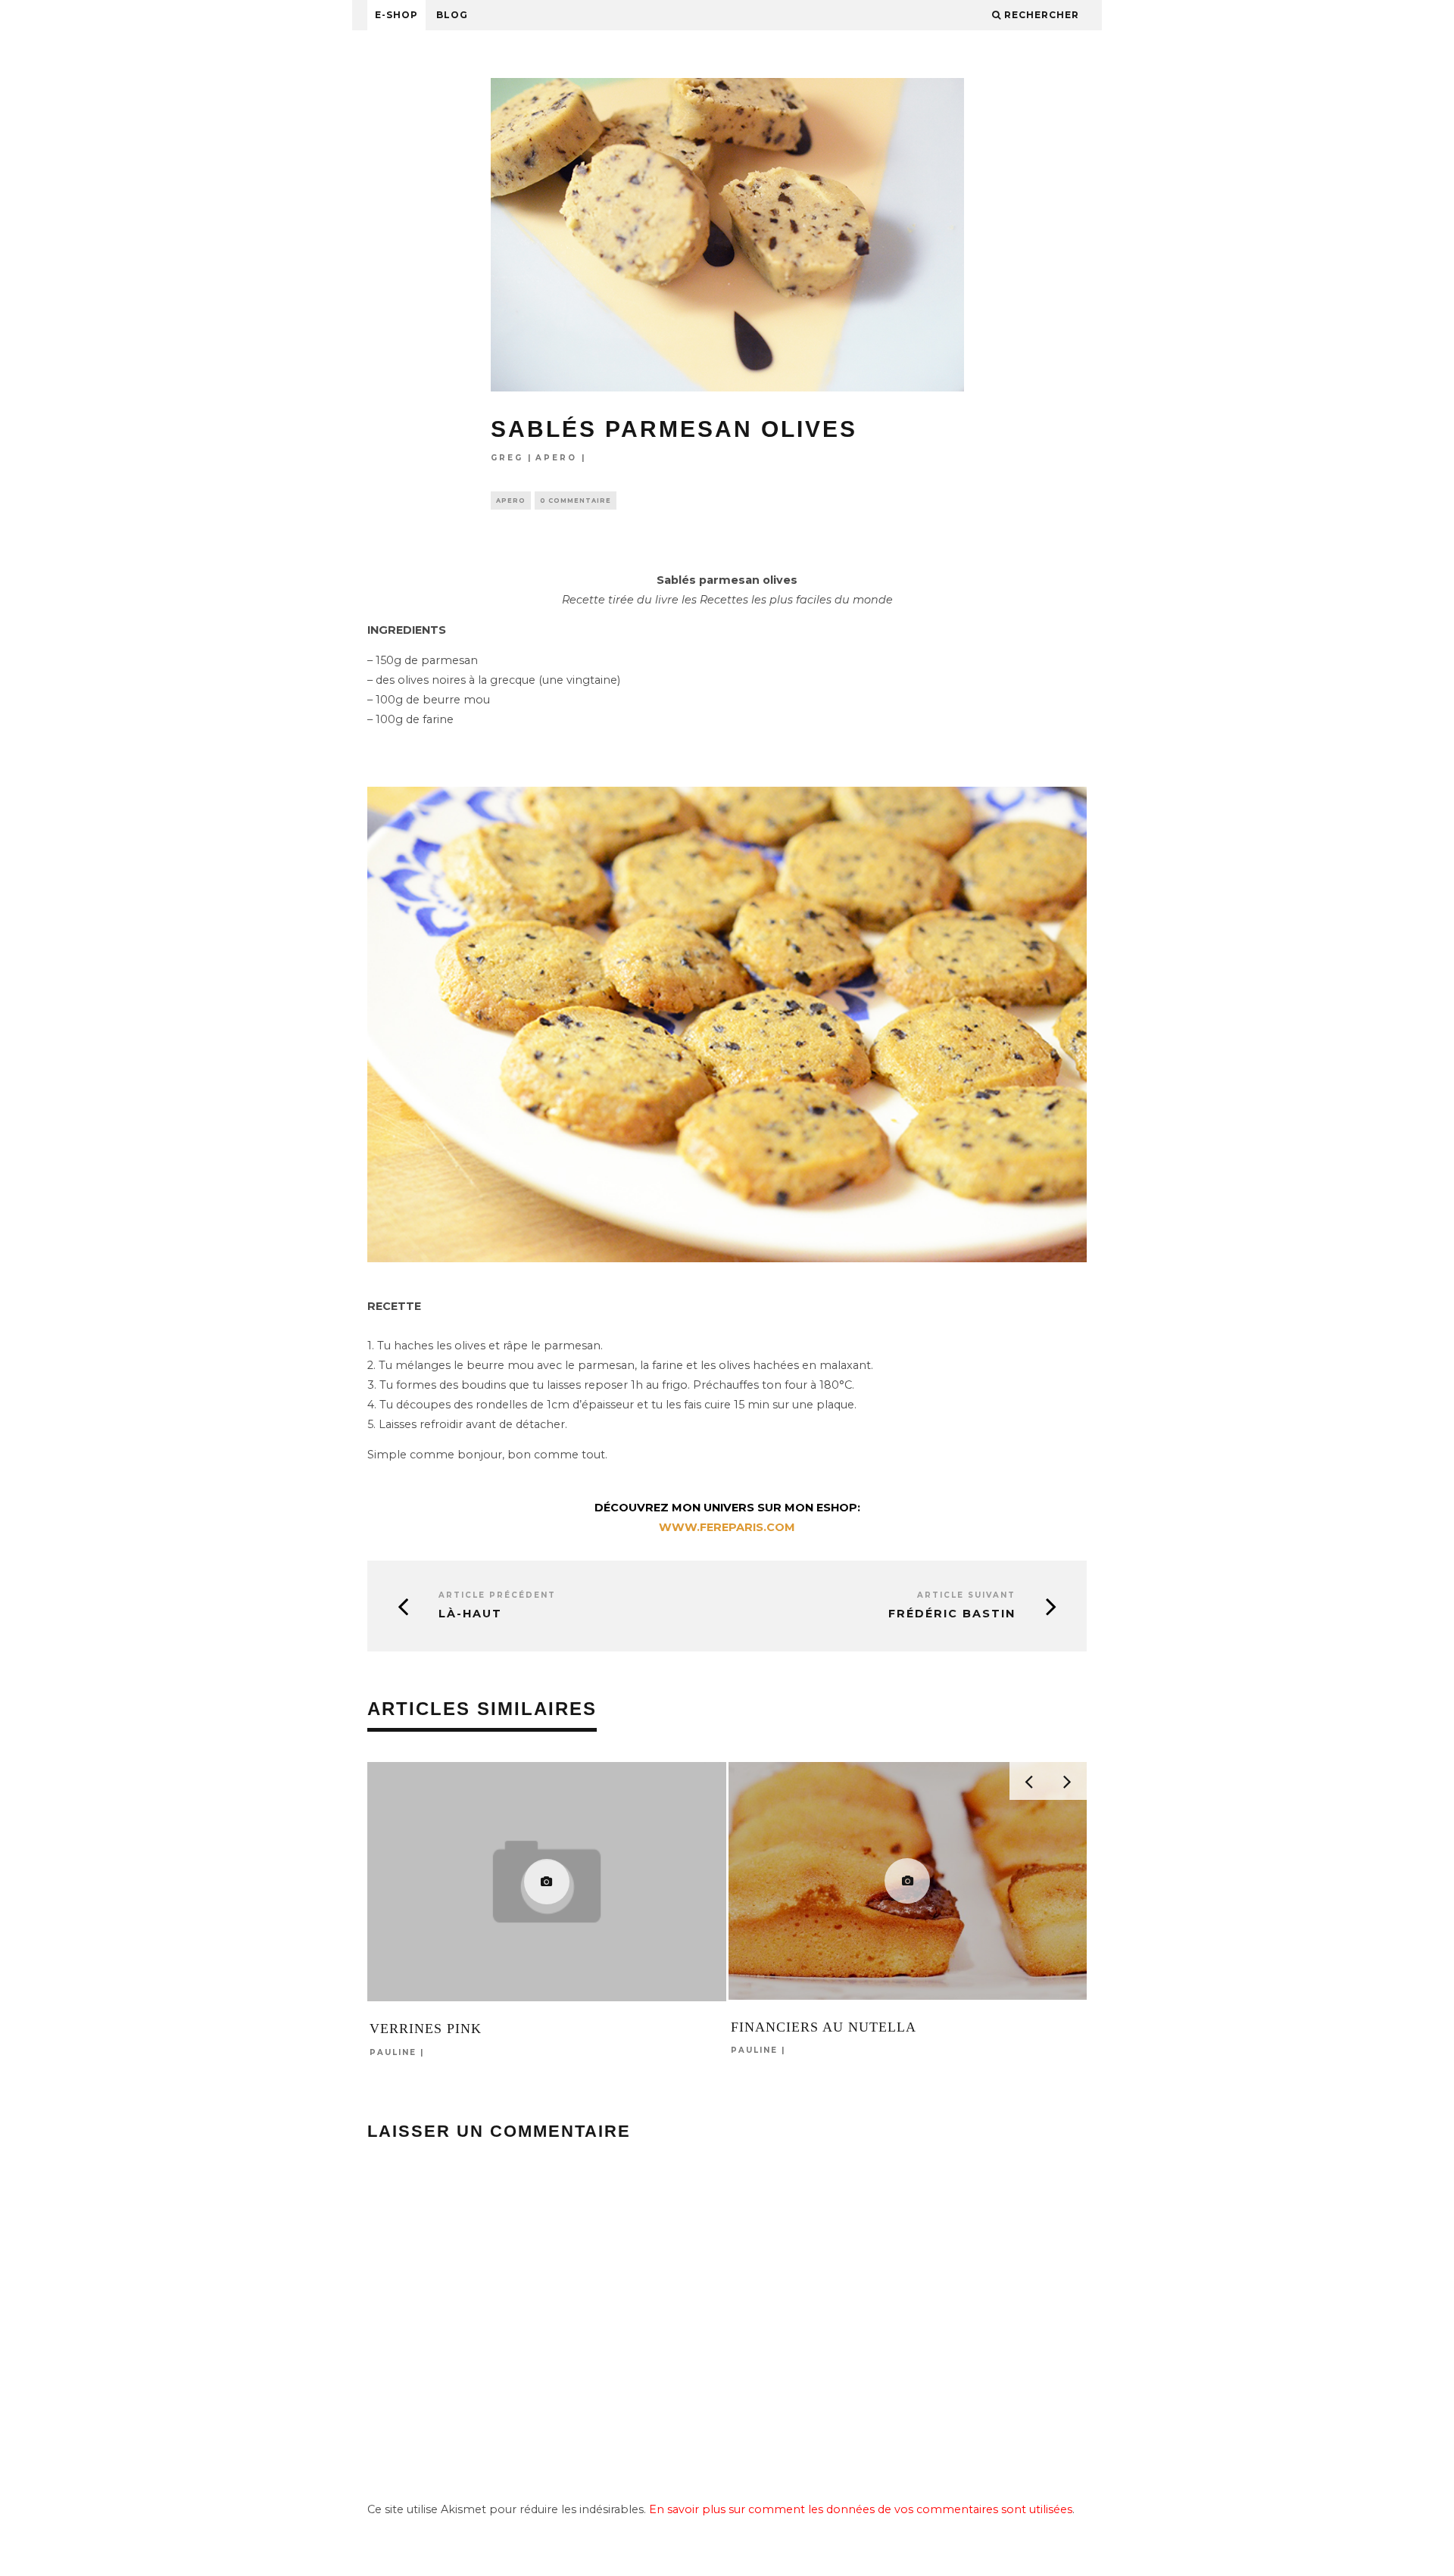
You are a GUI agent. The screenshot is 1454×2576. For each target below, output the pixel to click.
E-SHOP (396, 15)
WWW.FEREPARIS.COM (727, 1527)
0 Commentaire (576, 501)
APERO (556, 458)
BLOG (452, 15)
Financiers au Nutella (824, 2027)
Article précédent (497, 1595)
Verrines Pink (426, 2029)
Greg (507, 458)
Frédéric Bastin (952, 1614)
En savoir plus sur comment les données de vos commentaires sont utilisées (861, 2509)
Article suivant (966, 1595)
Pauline (393, 2052)
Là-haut (470, 1614)
